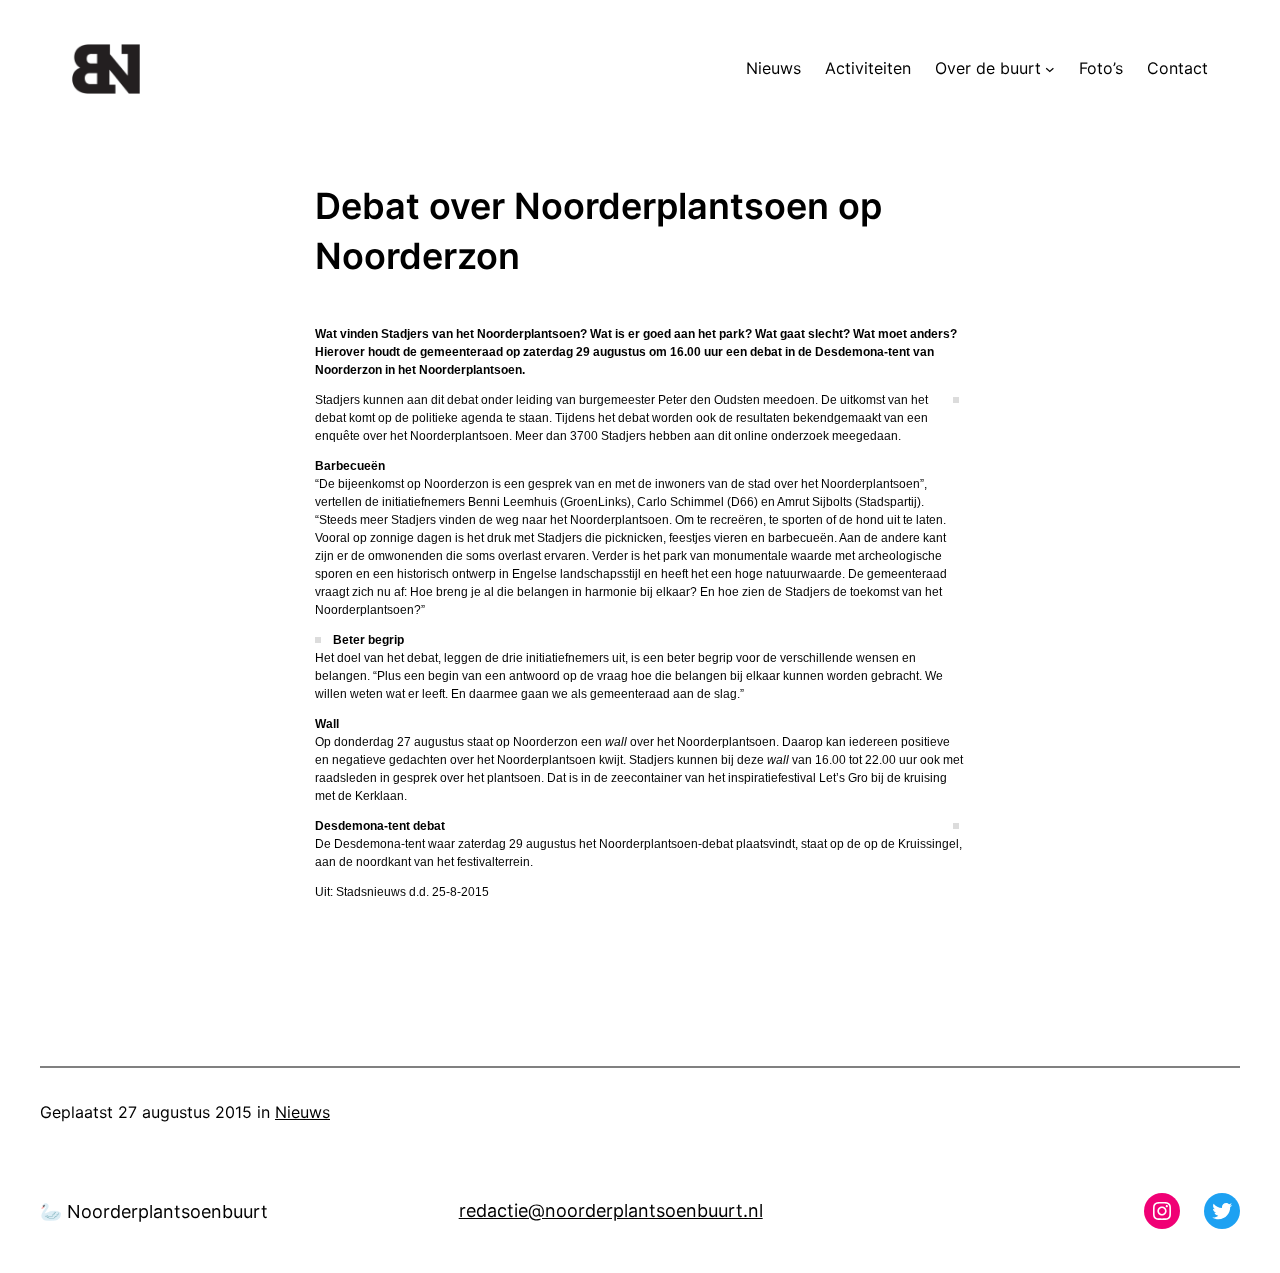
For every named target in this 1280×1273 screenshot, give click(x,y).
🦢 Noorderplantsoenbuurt (154, 1211)
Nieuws (302, 1112)
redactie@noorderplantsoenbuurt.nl (611, 1210)
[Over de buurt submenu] (1050, 69)
